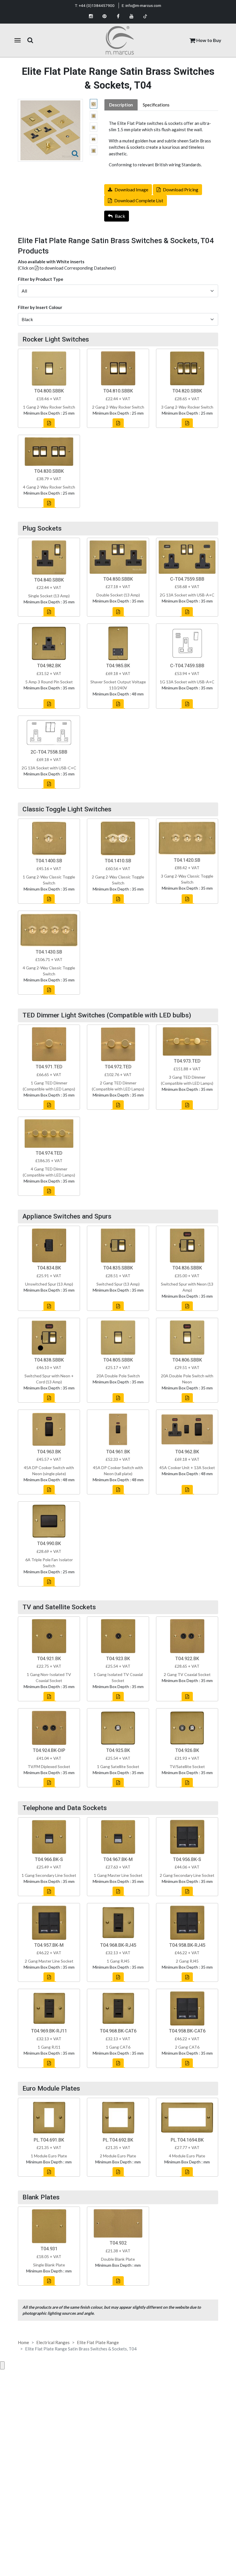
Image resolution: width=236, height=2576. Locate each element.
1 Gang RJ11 (49, 2047)
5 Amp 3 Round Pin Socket (49, 682)
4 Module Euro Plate (187, 2156)
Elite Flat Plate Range (98, 2342)
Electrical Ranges (53, 2342)
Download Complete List (139, 200)
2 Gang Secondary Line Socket (187, 1875)
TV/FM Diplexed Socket (49, 1766)
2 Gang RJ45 (187, 1961)
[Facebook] (118, 16)
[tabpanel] (161, 144)
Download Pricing (181, 189)
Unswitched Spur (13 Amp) (49, 1284)
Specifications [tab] (156, 105)
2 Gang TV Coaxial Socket (187, 1674)
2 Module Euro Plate (118, 2156)
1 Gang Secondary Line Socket (49, 1875)
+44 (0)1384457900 (97, 5)
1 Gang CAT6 (118, 2047)
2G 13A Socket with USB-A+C (187, 595)
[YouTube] (132, 16)
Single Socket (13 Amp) (49, 596)
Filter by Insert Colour (40, 307)
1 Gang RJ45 (118, 1961)
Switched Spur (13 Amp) (118, 1284)
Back (120, 216)
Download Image (131, 189)
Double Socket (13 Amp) (118, 595)
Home (23, 2342)
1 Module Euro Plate (49, 2156)
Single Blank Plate (49, 2265)
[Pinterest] (105, 16)
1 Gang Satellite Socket (118, 1766)
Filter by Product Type (41, 279)
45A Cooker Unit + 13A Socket (187, 1468)
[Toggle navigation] (18, 40)
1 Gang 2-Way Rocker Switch (49, 407)
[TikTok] (145, 16)
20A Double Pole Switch (118, 1376)
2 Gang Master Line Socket (49, 1961)
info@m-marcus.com (143, 5)
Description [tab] (121, 105)
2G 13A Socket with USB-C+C (49, 768)
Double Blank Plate (118, 2259)
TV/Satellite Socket (187, 1766)
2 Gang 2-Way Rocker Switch (118, 407)
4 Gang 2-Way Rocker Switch (49, 487)
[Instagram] (91, 16)
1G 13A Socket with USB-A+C (187, 682)
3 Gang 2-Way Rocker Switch (187, 407)
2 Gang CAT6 (187, 2047)
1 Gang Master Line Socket (118, 1875)
